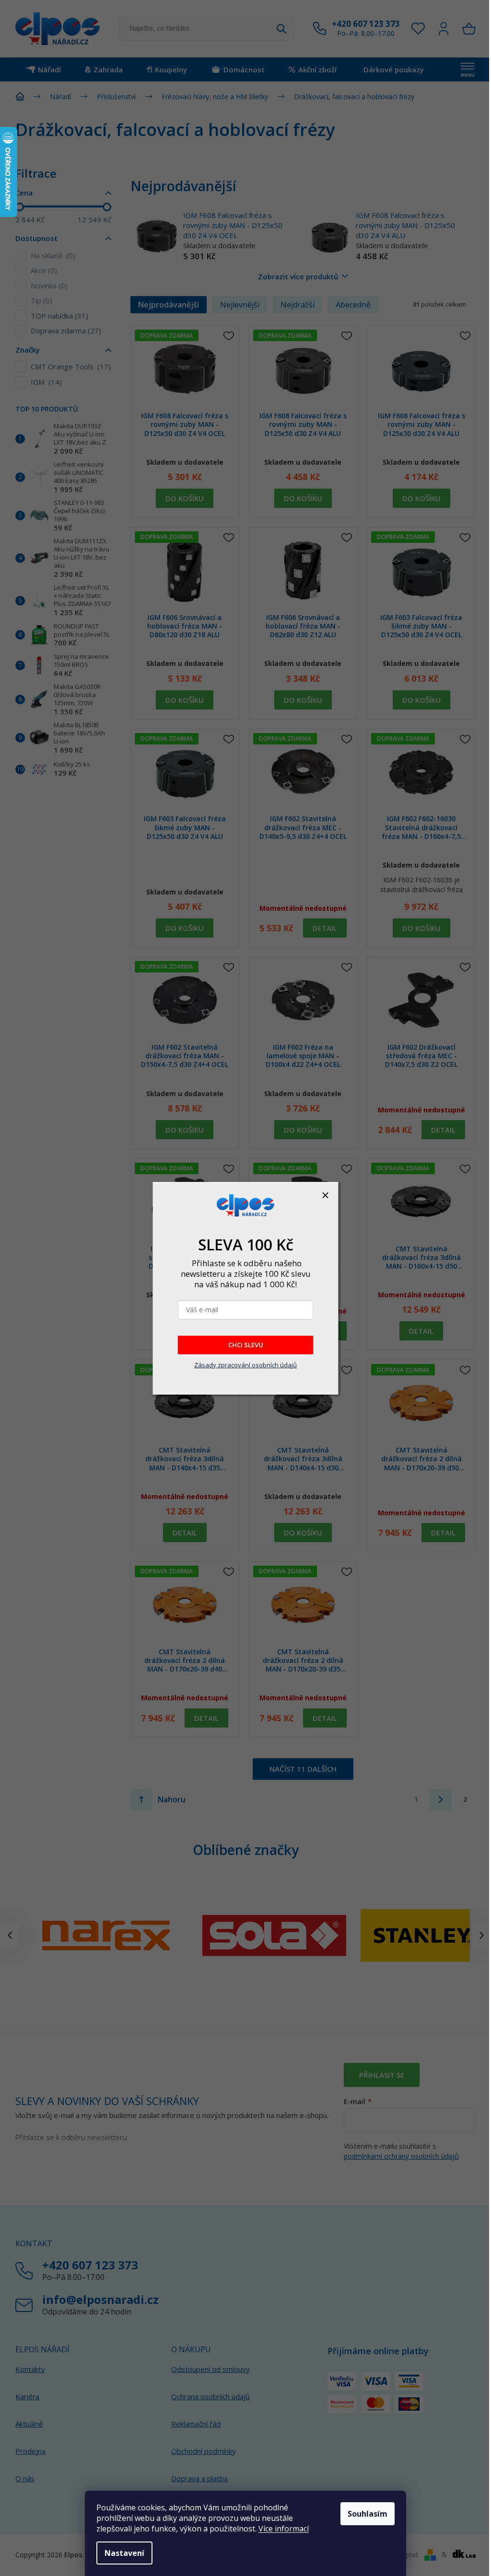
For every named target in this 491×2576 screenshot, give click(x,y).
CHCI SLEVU (246, 1345)
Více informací (284, 2529)
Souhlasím (368, 2514)
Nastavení (124, 2553)
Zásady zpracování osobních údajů (245, 1365)
